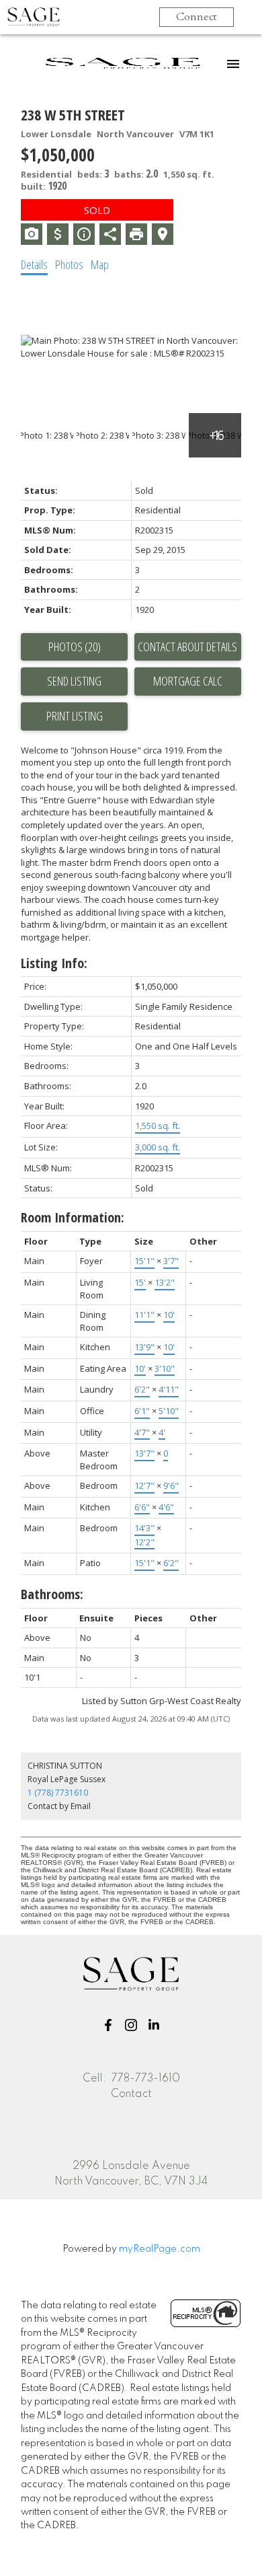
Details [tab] (34, 264)
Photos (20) (75, 647)
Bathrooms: (52, 1594)
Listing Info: (54, 963)
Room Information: (73, 1217)
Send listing (74, 681)
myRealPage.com (160, 2249)
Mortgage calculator (188, 682)
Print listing (75, 716)
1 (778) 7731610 (58, 1793)
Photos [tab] (69, 264)
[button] (108, 2025)
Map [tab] (100, 264)
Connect (196, 17)
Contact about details (187, 647)
